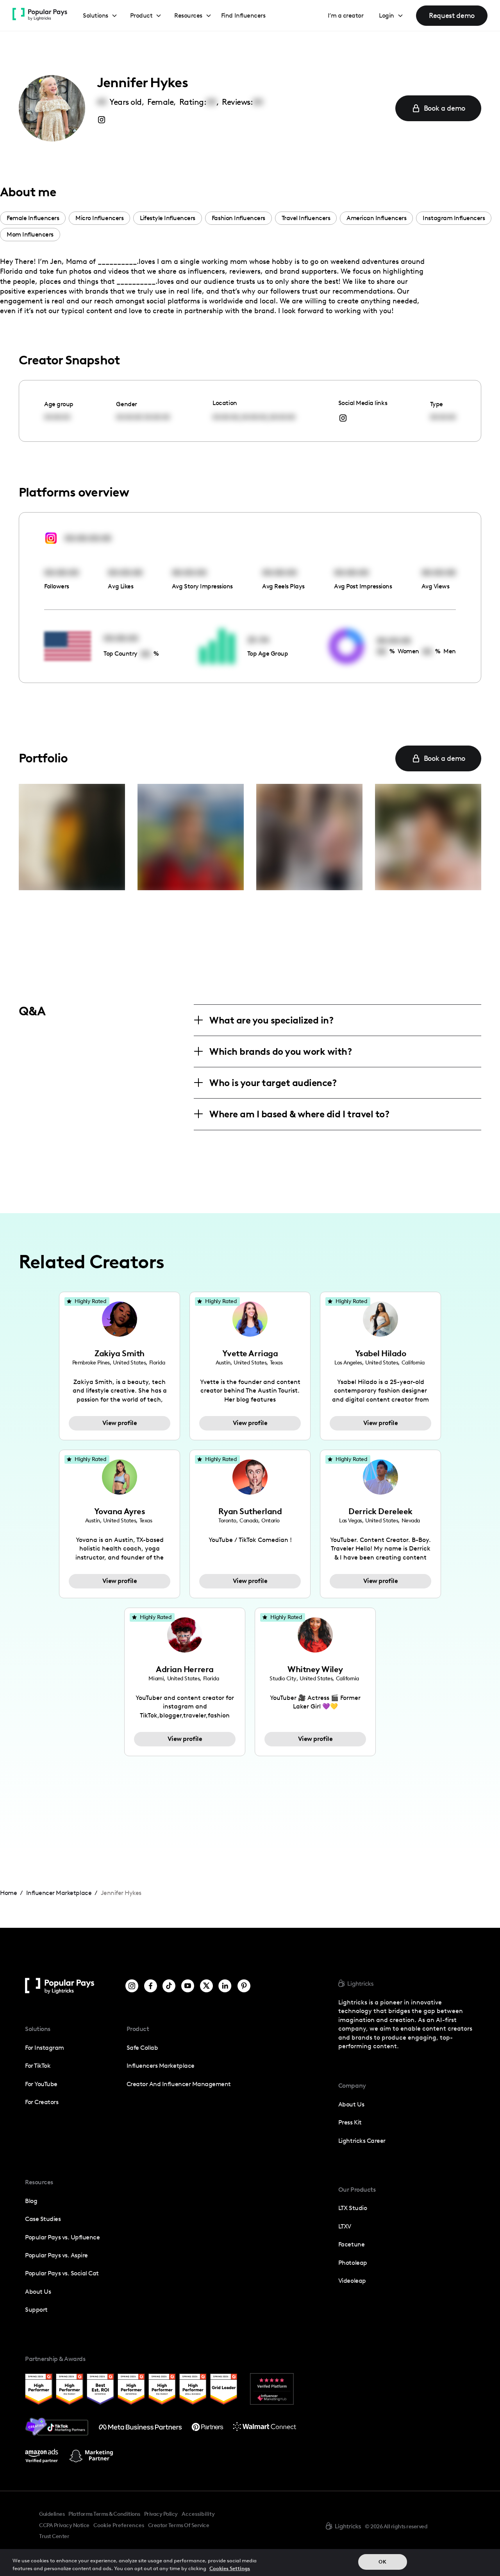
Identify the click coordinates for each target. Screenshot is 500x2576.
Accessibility (198, 2514)
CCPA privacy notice (64, 2525)
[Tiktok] (169, 1986)
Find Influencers (243, 15)
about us (351, 2104)
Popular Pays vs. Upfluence (62, 2237)
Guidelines (52, 2514)
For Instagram (45, 2048)
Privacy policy (161, 2514)
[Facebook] (151, 1986)
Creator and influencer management (179, 2084)
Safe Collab (142, 2048)
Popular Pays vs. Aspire (56, 2255)
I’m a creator (346, 15)
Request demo (452, 15)
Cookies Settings (230, 2568)
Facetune (351, 2244)
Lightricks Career (362, 2141)
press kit (350, 2122)
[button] (100, 16)
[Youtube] (188, 1986)
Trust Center (54, 2536)
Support (36, 2310)
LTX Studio (353, 2208)
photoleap (353, 2263)
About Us (38, 2292)
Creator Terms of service (179, 2525)
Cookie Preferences (119, 2526)
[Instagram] (132, 1986)
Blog (31, 2201)
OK (382, 2562)
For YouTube (41, 2084)
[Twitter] (206, 1986)
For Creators (42, 2102)
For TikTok (38, 2066)
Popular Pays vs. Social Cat (62, 2273)
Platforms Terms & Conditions (104, 2514)
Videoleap (352, 2281)
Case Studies (43, 2219)
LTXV (345, 2226)
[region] (250, 2563)
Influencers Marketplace (161, 2066)
